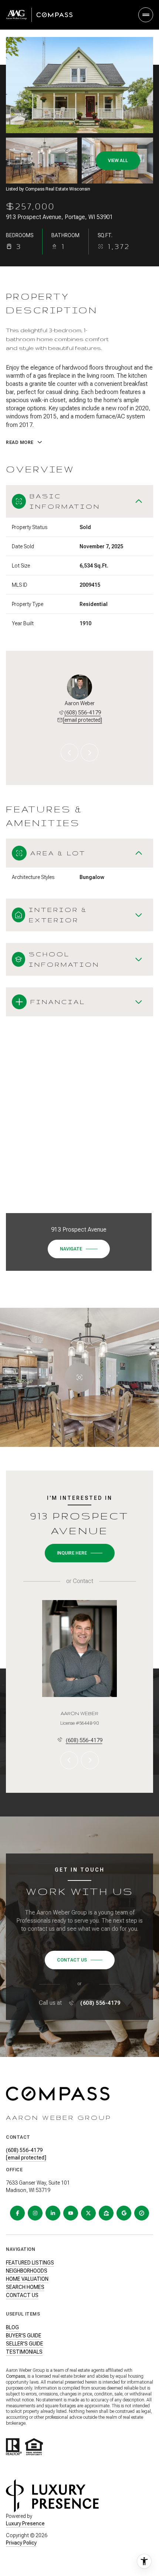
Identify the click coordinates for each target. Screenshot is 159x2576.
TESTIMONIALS (24, 2352)
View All (118, 161)
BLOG (12, 2327)
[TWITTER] (88, 2213)
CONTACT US (22, 2295)
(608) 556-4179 (83, 713)
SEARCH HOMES (25, 2287)
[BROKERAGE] (142, 2213)
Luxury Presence (25, 2523)
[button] (80, 1960)
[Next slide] (89, 752)
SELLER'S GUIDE (25, 2344)
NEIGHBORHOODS (27, 2271)
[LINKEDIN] (53, 2213)
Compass (16, 2376)
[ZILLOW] (106, 2213)
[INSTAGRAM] (35, 2213)
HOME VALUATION (27, 2279)
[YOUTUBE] (71, 2213)
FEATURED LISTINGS (30, 2263)
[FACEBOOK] (17, 2213)
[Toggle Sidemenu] (146, 15)
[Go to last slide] (70, 752)
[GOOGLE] (124, 2213)
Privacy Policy (21, 2543)
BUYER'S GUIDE (24, 2336)
